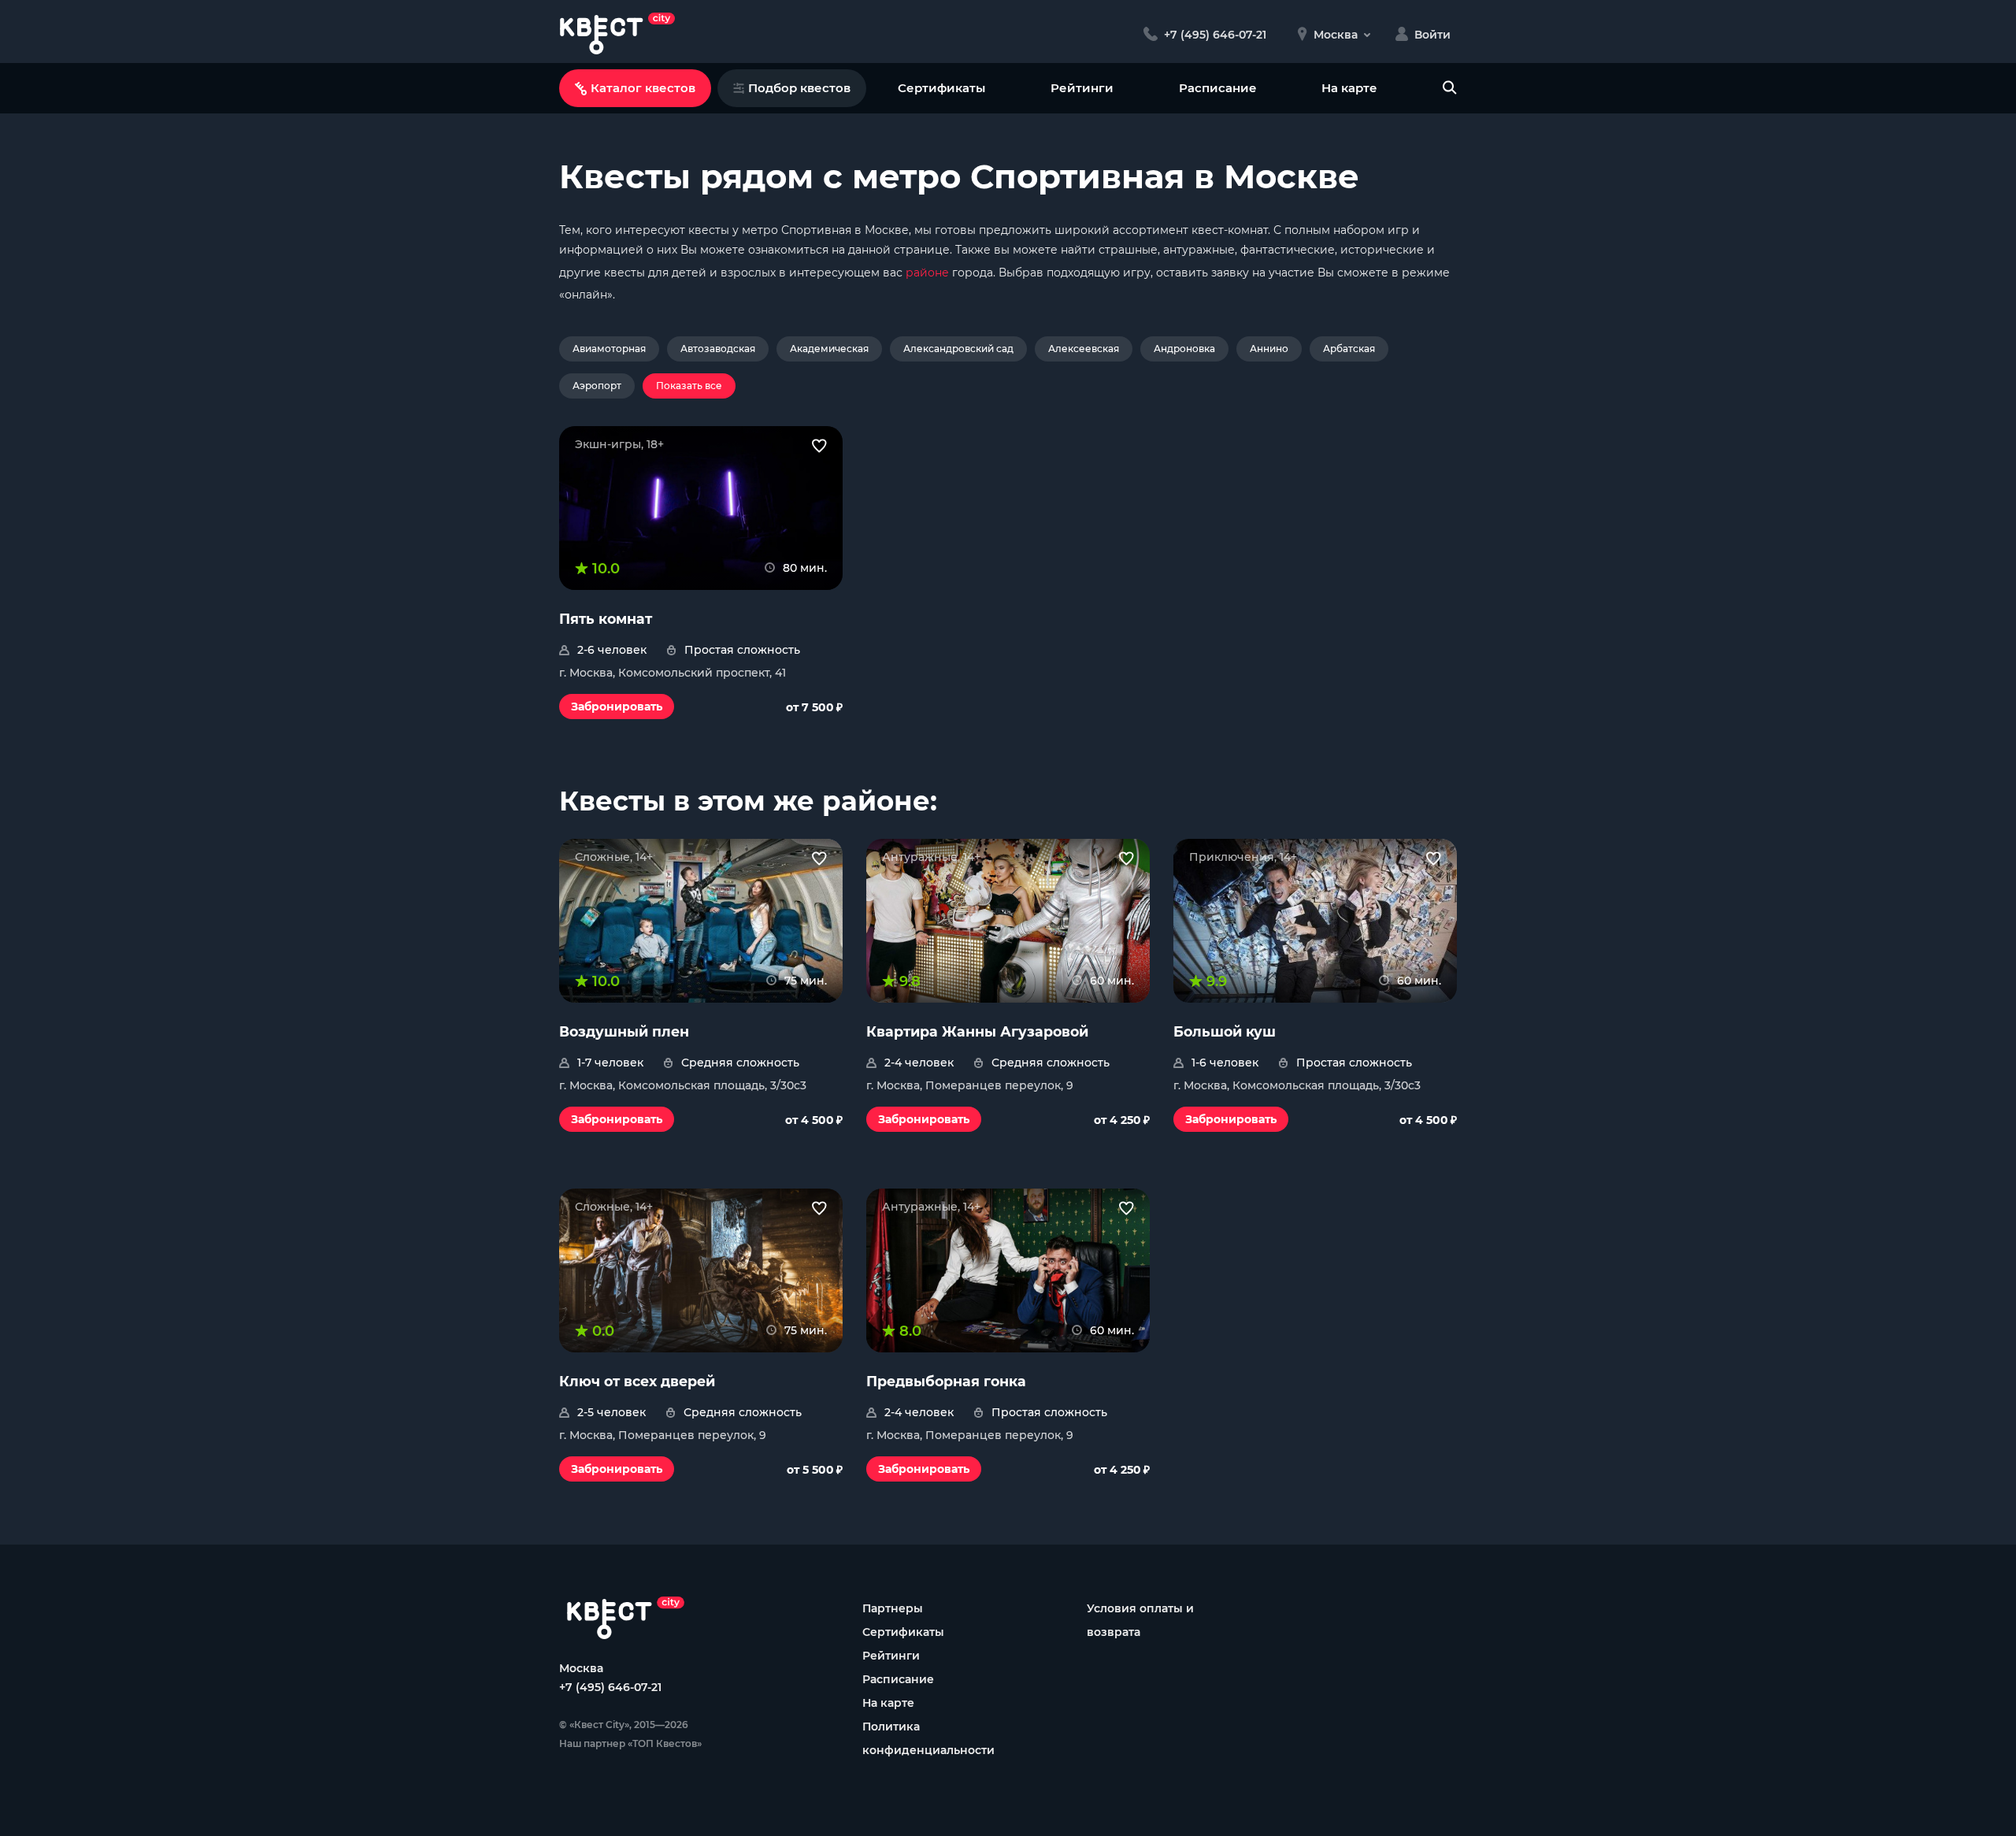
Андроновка (1184, 349)
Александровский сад (958, 349)
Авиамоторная (609, 349)
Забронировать (617, 707)
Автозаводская (718, 349)
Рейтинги (1082, 88)
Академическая (829, 349)
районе (927, 273)
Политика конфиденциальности (928, 1738)
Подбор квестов (799, 88)
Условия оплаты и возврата (1140, 1620)
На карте (1349, 88)
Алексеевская (1084, 349)
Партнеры (893, 1608)
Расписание (1218, 88)
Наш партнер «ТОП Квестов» (630, 1743)
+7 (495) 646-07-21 (610, 1687)
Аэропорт (597, 386)
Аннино (1269, 349)
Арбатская (1349, 349)
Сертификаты (941, 88)
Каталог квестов (643, 88)
